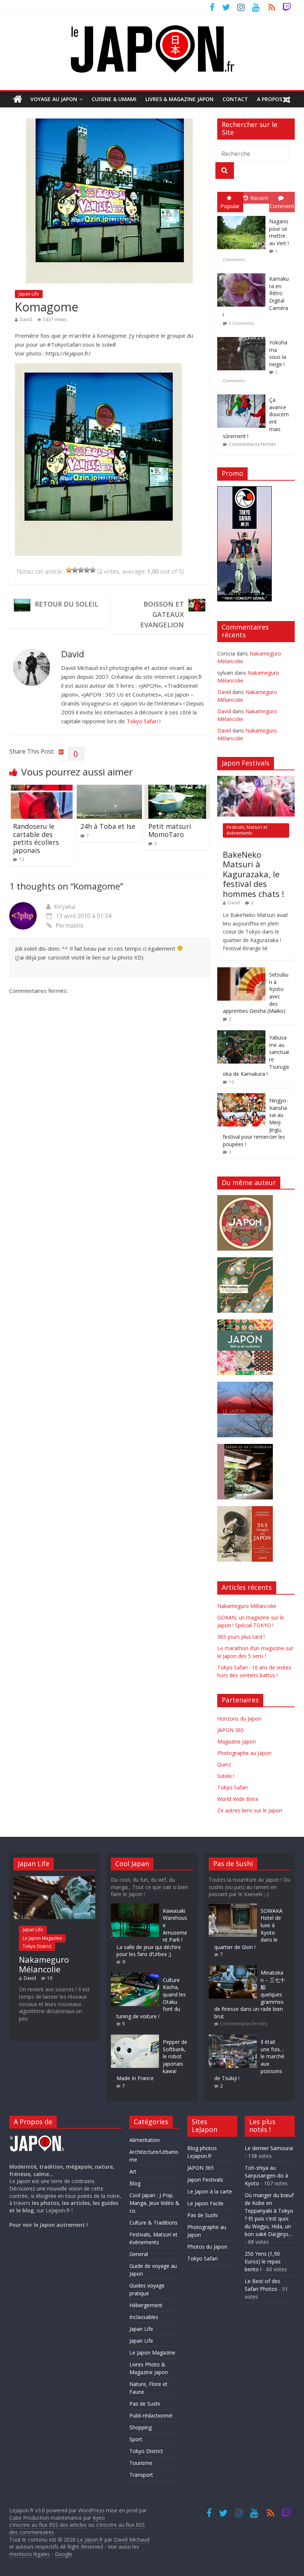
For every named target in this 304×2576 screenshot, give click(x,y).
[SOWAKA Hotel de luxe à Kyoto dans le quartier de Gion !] (233, 1907)
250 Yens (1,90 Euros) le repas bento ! (263, 2261)
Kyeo (99, 2518)
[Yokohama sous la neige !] (243, 337)
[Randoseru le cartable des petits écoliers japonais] (42, 789)
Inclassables (144, 2317)
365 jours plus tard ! (241, 1637)
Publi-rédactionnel (151, 2415)
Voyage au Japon (54, 99)
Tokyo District (37, 1946)
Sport (136, 2439)
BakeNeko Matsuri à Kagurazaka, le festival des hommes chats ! (253, 874)
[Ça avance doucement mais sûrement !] (243, 395)
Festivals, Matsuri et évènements (247, 830)
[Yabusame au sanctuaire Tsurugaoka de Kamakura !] (241, 1034)
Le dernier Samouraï (269, 2148)
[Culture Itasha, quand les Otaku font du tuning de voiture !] (135, 1976)
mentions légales (30, 2554)
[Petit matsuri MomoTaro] (177, 789)
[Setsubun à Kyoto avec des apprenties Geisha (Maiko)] (241, 971)
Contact (235, 99)
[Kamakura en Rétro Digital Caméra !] (243, 273)
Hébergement (146, 2305)
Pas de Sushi (145, 2404)
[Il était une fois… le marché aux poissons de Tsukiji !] (233, 2038)
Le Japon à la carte (210, 2191)
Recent (259, 198)
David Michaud (132, 2540)
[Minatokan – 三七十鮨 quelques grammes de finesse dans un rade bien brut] (233, 1969)
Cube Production (29, 2518)
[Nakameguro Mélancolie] (54, 1880)
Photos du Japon (207, 2247)
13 (22, 859)
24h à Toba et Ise (108, 826)
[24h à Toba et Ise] (109, 789)
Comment (282, 206)
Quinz (224, 1764)
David (26, 319)
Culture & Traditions (153, 2223)
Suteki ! (226, 1776)
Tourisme (141, 2463)
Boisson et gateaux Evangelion (162, 614)
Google (64, 2554)
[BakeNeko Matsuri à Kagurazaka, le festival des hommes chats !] (256, 780)
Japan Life (29, 294)
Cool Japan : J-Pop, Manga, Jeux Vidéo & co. (154, 2203)
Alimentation (145, 2140)
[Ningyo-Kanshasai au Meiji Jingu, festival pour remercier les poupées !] (241, 1097)
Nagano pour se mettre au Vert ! (279, 232)
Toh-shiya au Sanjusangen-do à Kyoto (266, 2175)
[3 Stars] (81, 570)
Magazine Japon (237, 1741)
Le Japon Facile (205, 2203)
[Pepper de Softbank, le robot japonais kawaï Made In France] (135, 2038)
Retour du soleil (67, 604)
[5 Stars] (93, 570)
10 (231, 1082)
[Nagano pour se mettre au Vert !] (243, 216)
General (139, 2254)
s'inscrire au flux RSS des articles (48, 2525)
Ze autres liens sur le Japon (250, 1810)
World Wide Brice (238, 1799)
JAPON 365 (231, 1730)
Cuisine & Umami (114, 99)
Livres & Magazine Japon (179, 99)
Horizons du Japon (239, 1719)
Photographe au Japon (244, 1753)
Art (133, 2171)
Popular (230, 206)
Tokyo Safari (142, 721)
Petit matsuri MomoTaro (170, 830)
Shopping (141, 2427)
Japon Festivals (205, 2180)
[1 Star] (69, 570)
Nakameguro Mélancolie (247, 1606)
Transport (141, 2475)
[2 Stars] (75, 570)
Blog (135, 2183)
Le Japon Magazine (42, 1938)
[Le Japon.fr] (18, 99)
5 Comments (241, 323)
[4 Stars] (87, 570)
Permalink (70, 925)
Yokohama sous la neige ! (278, 353)
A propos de (274, 99)
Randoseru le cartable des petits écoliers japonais (36, 838)
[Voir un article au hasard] (287, 99)
